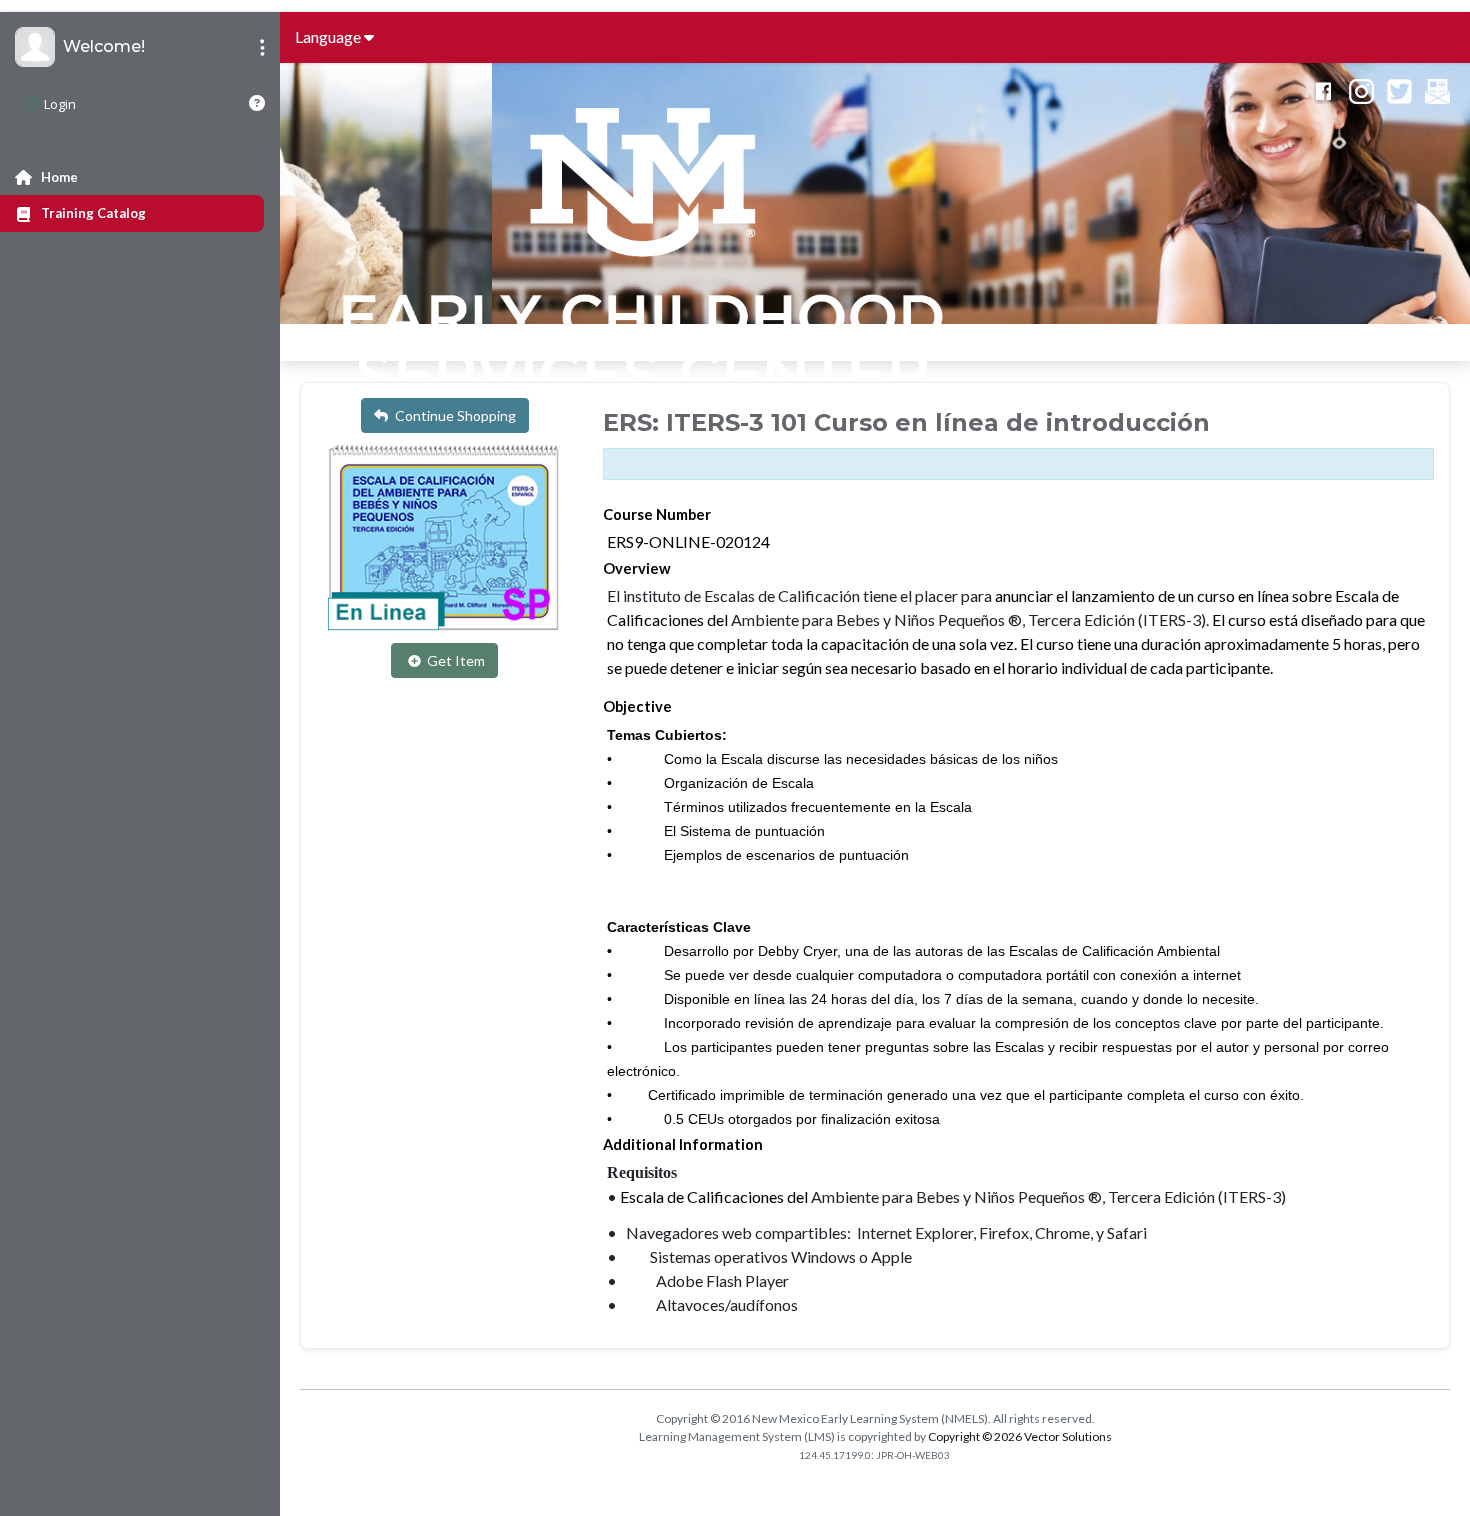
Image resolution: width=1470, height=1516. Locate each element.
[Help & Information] (257, 103)
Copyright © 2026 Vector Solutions (1020, 1436)
